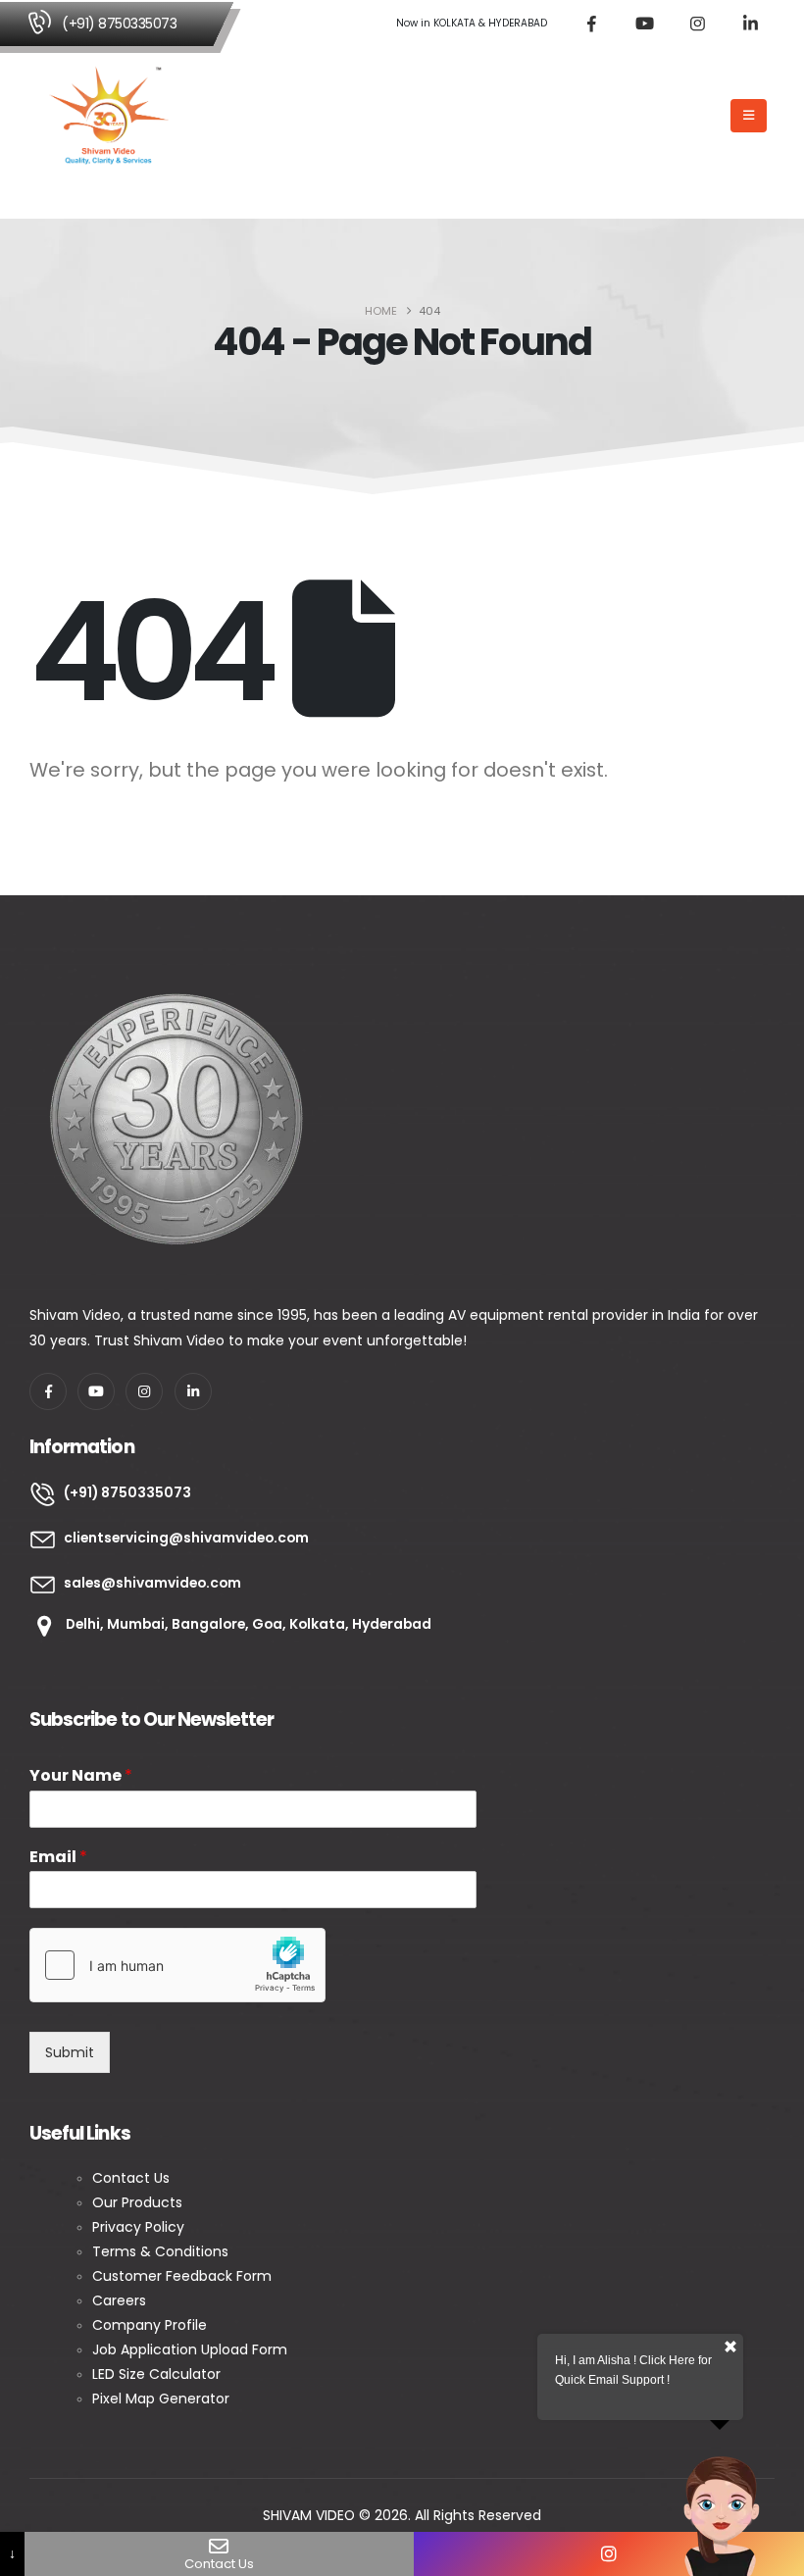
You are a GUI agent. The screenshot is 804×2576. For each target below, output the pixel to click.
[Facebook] (591, 24)
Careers (119, 2300)
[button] (709, 117)
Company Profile (151, 2325)
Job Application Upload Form (190, 2349)
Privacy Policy (138, 2227)
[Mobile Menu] (749, 116)
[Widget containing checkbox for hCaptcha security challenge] (177, 1965)
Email (58, 1858)
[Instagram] (697, 24)
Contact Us (133, 2178)
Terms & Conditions (160, 2251)
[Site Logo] (109, 116)
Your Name (81, 1776)
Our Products (137, 2202)
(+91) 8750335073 (119, 24)
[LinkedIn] (750, 24)
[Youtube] (644, 24)
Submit (70, 2052)
